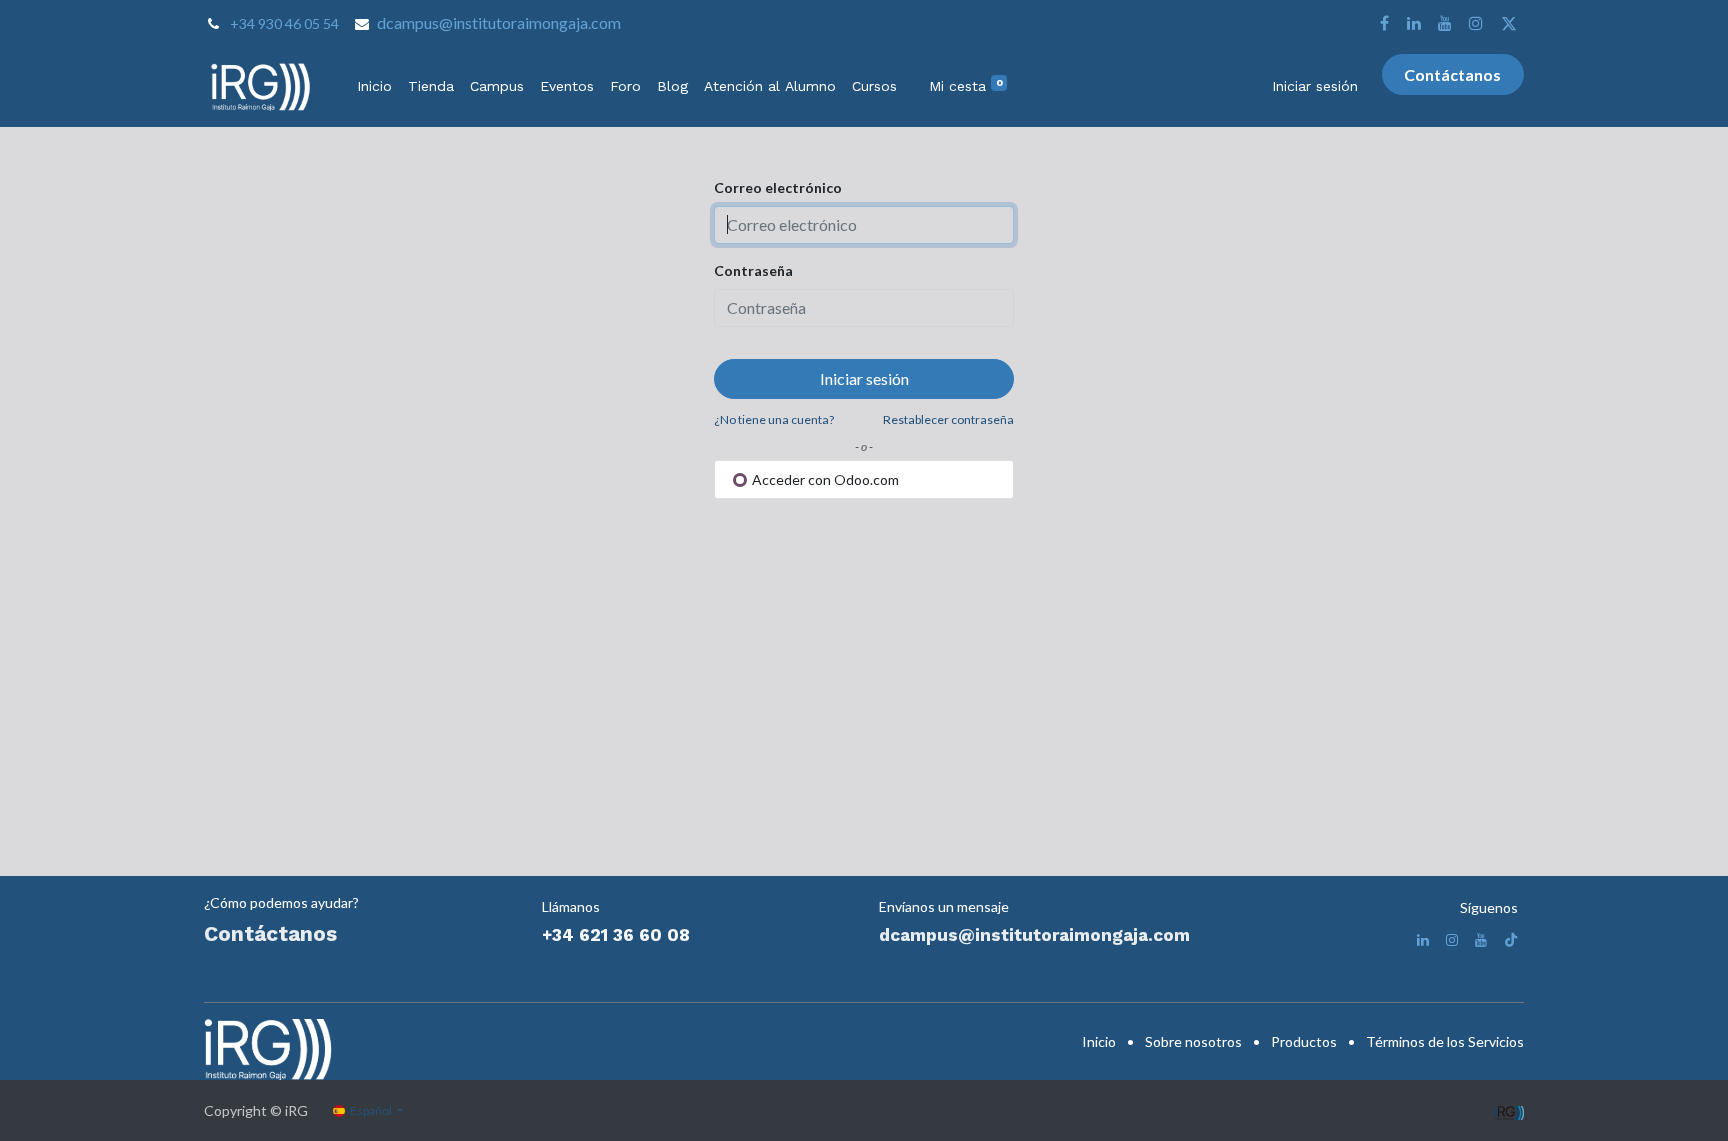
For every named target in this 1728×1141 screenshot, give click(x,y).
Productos (1304, 1041)
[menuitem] (374, 86)
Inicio (1099, 1041)
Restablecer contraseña (948, 419)
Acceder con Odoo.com (824, 479)
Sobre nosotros (1193, 1041)
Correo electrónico (778, 187)
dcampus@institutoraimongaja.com (499, 22)
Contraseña (753, 270)
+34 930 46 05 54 (284, 23)
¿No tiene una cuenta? (774, 419)
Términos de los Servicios (1445, 1041)
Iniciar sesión (1315, 86)
